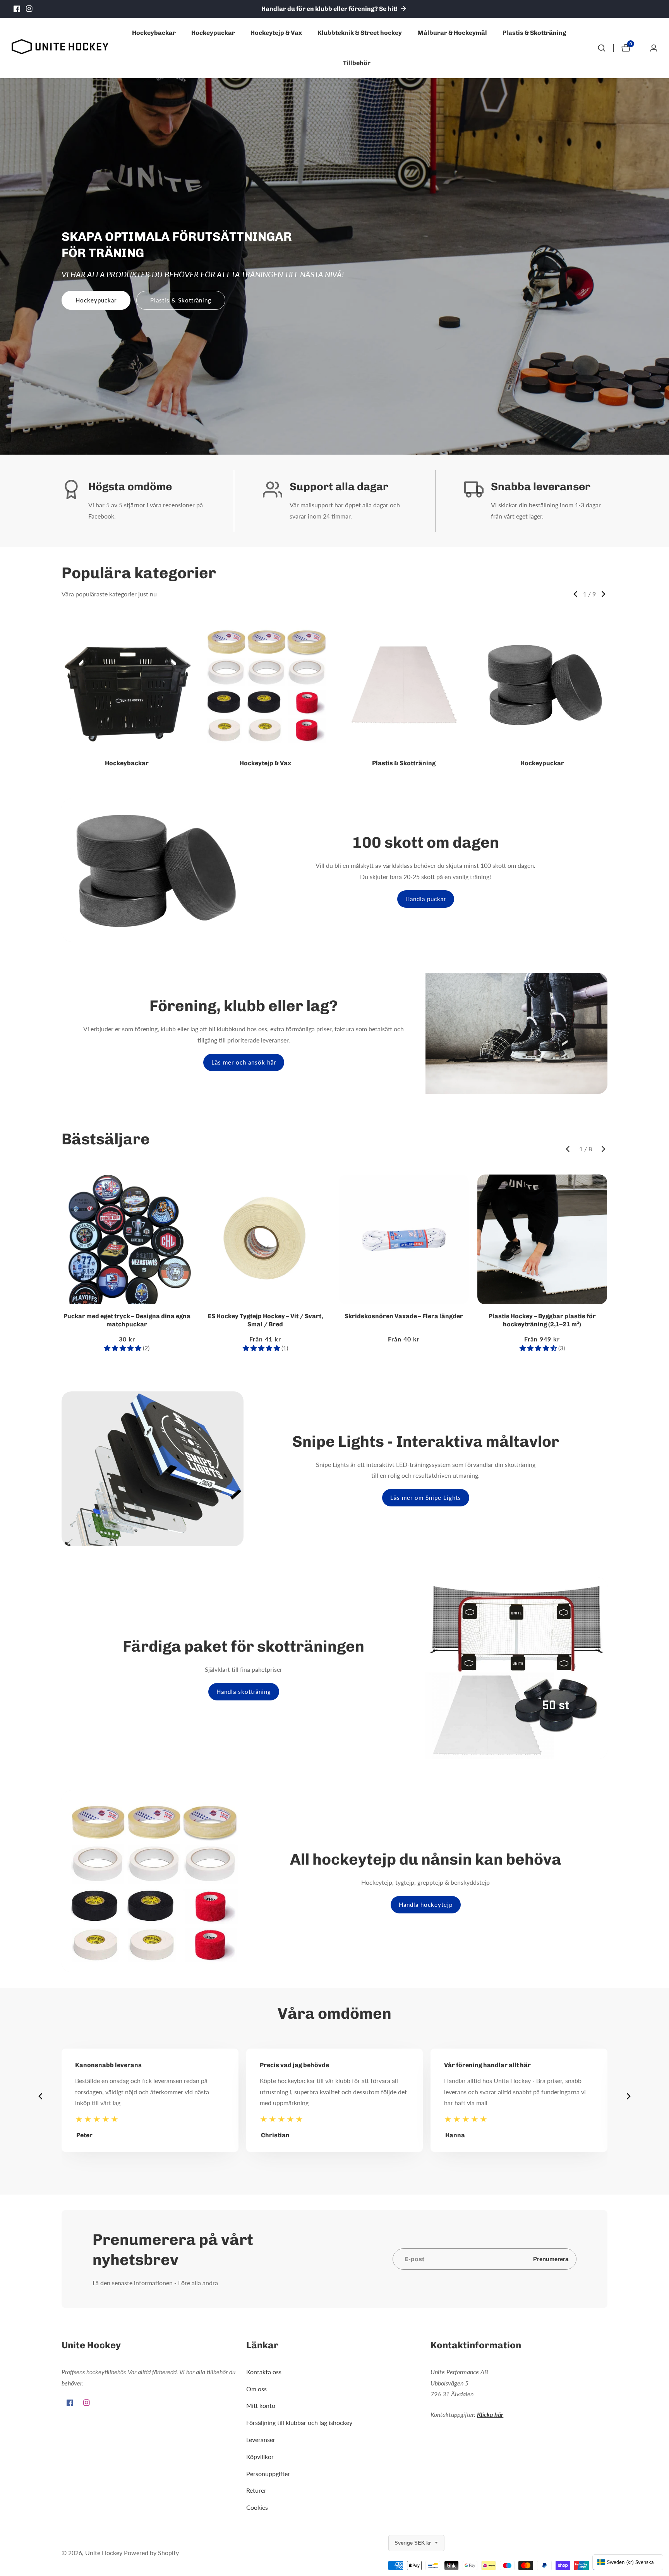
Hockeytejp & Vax (276, 33)
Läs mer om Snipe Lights (426, 1498)
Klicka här (490, 2414)
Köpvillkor (260, 2457)
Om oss (256, 2389)
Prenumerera (551, 2259)
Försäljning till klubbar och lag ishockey (299, 2422)
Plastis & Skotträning (534, 33)
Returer (256, 2490)
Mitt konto (261, 2405)
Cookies (257, 2507)
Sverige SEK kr (413, 2543)
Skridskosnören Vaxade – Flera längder (404, 1316)
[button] (575, 594)
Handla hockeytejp (426, 1905)
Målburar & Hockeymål (452, 33)
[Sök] (602, 48)
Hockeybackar (154, 33)
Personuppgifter (268, 2474)
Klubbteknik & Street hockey (360, 33)
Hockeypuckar (213, 33)
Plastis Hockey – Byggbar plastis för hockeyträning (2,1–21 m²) (542, 1320)
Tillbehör (357, 63)
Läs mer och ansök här (244, 1062)
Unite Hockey (104, 2553)
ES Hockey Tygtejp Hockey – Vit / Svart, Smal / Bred (265, 1320)
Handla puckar (426, 899)
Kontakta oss (264, 2372)
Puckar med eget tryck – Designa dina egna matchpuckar (127, 1320)
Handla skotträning (244, 1692)
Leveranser (261, 2439)
